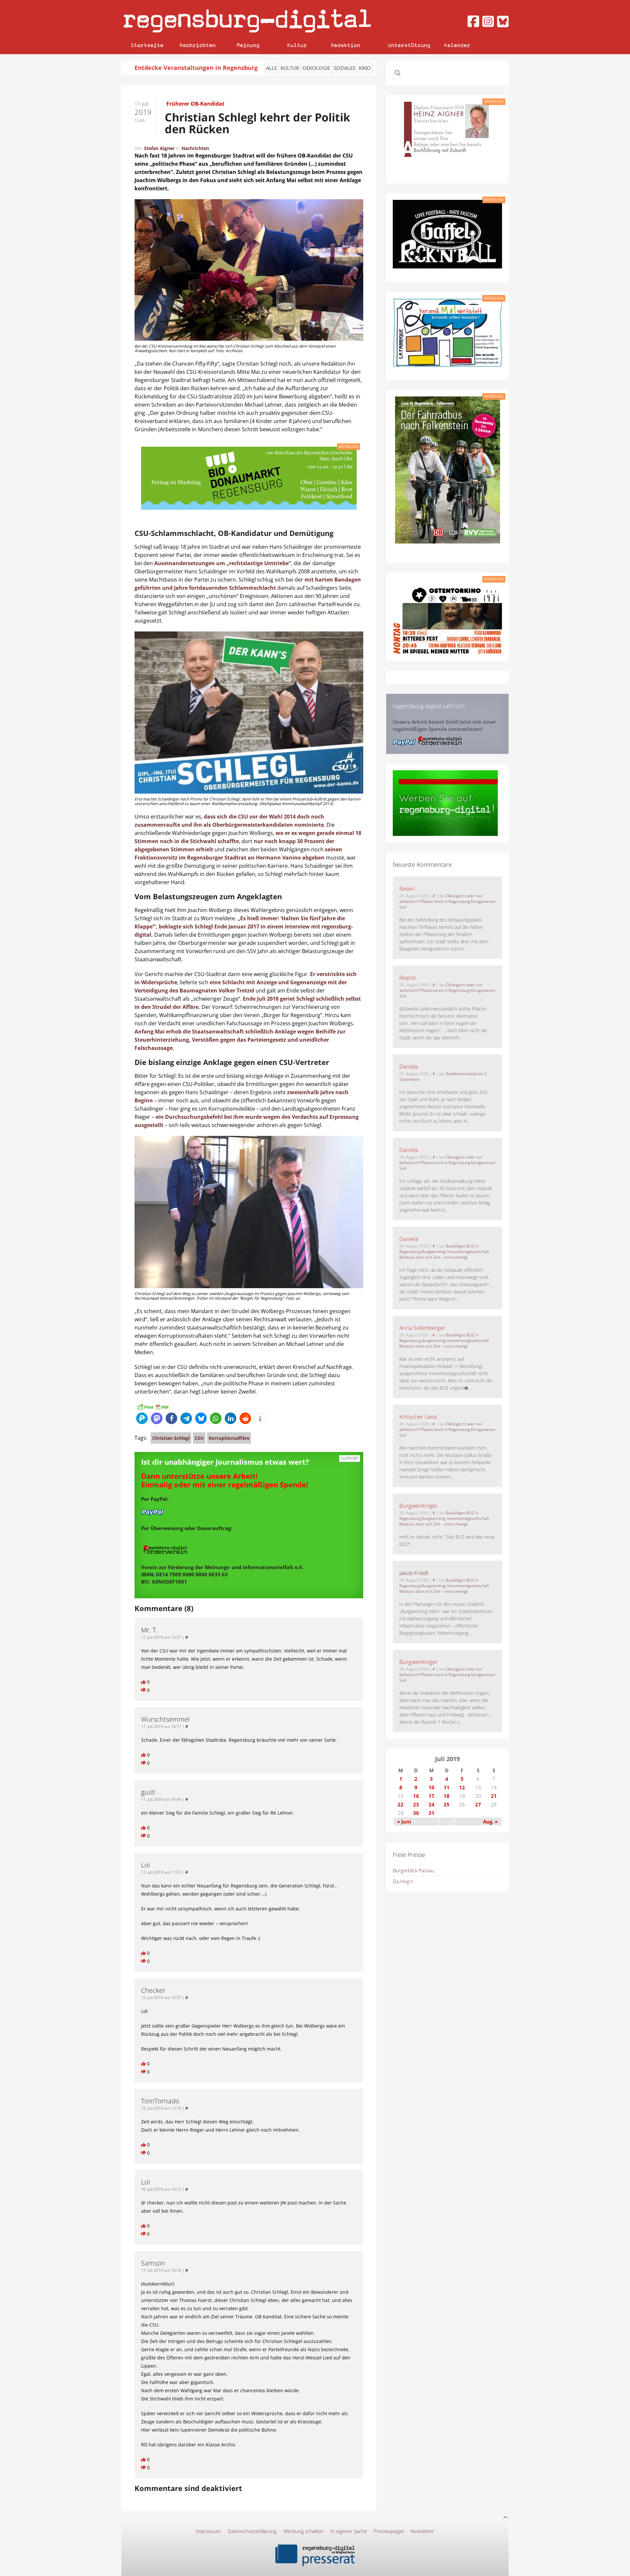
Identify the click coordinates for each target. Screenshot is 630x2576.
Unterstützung (409, 45)
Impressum (208, 2531)
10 (431, 1787)
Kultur (297, 45)
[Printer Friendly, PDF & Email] (153, 1407)
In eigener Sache (349, 2531)
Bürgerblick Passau (414, 1870)
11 (447, 1787)
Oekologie (316, 68)
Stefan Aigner (159, 148)
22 (401, 1804)
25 (447, 1804)
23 (416, 1804)
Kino (365, 68)
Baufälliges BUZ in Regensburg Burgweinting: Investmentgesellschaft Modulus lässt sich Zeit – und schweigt (444, 1252)
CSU (199, 1438)
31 (431, 1813)
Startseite (147, 45)
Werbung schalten (304, 2531)
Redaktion (346, 45)
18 (447, 1796)
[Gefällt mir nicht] (144, 1690)
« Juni (404, 1821)
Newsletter (422, 2531)
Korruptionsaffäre (229, 1438)
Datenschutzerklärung (252, 2531)
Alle (272, 68)
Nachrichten (198, 45)
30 (416, 1813)
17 (431, 1796)
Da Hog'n (403, 1881)
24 (431, 1804)
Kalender (457, 45)
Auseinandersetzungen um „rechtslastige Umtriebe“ (223, 563)
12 (462, 1787)
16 (416, 1796)
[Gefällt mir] (144, 1682)
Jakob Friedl (414, 1573)
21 (494, 1796)
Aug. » (490, 1821)
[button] (142, 1418)
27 (478, 1804)
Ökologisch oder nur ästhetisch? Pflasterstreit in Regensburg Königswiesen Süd (447, 901)
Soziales (345, 68)
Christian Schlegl (171, 1438)
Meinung (248, 45)
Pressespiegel (389, 2531)
